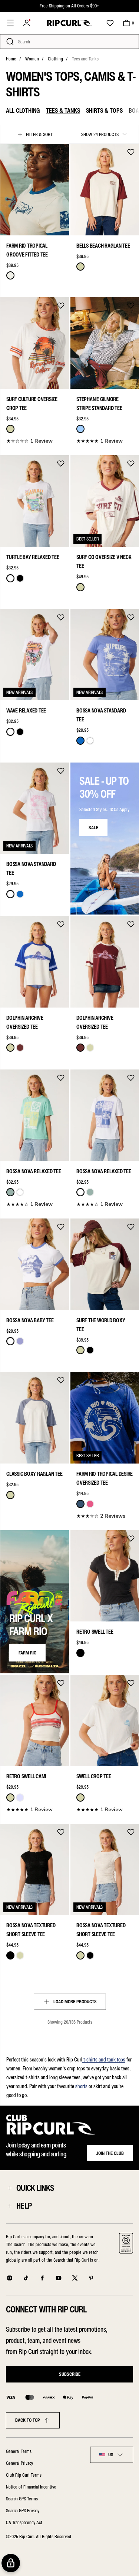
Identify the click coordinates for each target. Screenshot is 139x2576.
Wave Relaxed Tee (26, 711)
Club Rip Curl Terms (24, 2475)
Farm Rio (27, 1653)
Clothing (55, 59)
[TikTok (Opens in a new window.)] (26, 2278)
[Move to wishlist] (61, 152)
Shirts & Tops (104, 110)
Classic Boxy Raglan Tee (34, 1474)
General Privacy (19, 2463)
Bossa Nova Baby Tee (30, 1320)
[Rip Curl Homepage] (69, 23)
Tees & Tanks (63, 110)
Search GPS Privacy (23, 2511)
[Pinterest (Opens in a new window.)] (91, 2278)
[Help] (10, 2206)
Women (32, 59)
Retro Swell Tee (95, 1632)
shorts (81, 2086)
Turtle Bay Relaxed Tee (33, 557)
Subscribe (70, 2374)
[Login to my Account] (27, 23)
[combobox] (112, 2455)
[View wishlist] (110, 23)
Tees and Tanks (85, 59)
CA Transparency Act (24, 2522)
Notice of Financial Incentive (31, 2487)
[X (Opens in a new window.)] (75, 2278)
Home (11, 59)
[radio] (10, 275)
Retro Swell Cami (26, 1776)
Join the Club (110, 2153)
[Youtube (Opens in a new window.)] (59, 2278)
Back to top (28, 2420)
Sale (93, 828)
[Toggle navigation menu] (10, 23)
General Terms (19, 2451)
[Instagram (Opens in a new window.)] (10, 2278)
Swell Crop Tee (94, 1776)
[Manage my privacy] (11, 2563)
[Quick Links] (10, 2188)
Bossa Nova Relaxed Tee (34, 1171)
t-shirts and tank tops (104, 2060)
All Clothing (23, 110)
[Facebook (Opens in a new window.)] (42, 2278)
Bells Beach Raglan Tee (103, 246)
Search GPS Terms (22, 2499)
